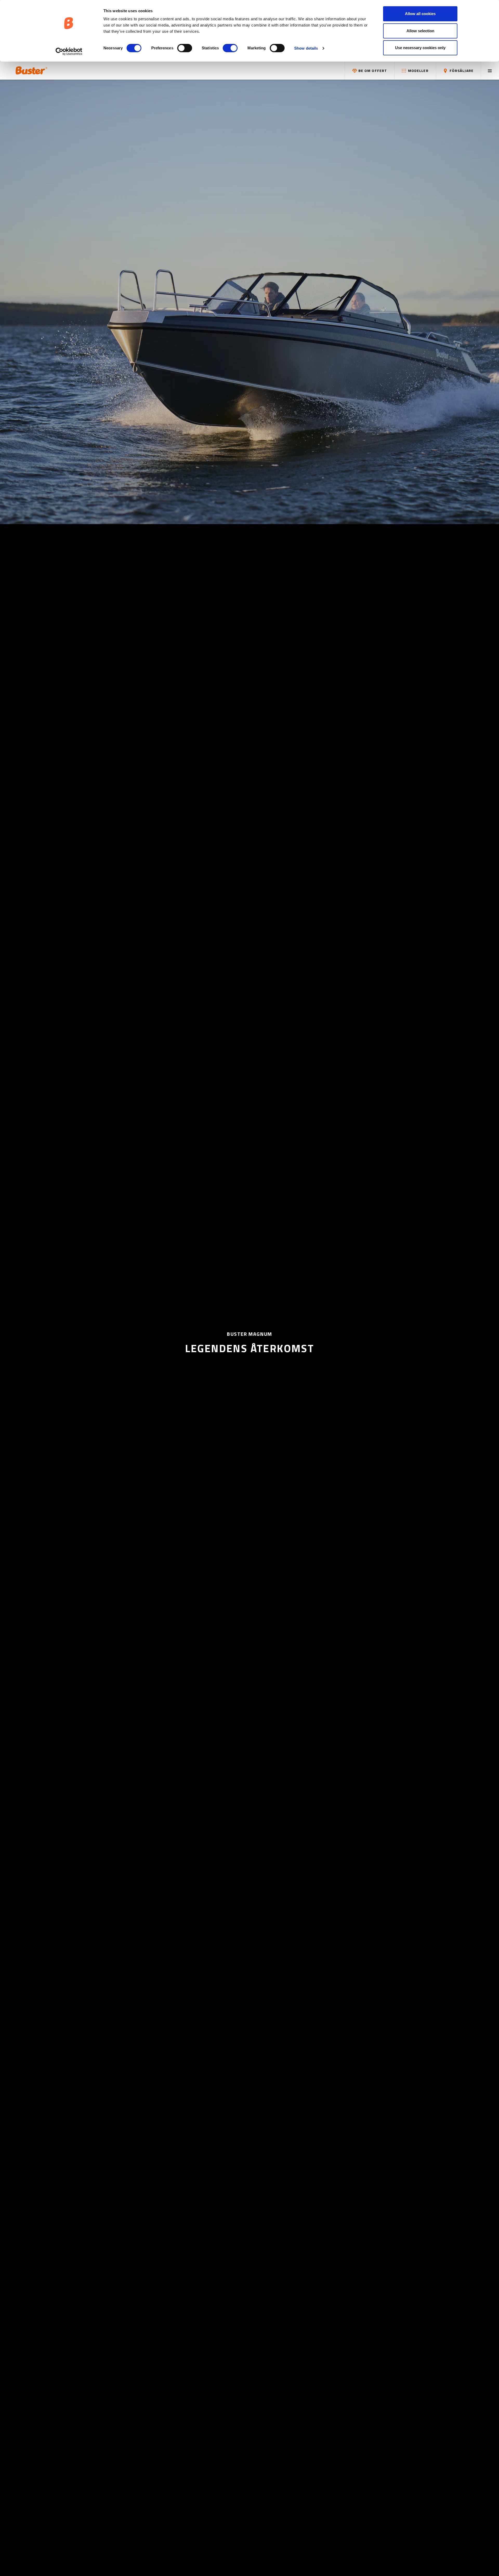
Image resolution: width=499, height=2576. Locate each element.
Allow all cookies (420, 14)
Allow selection (420, 31)
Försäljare (461, 71)
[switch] (185, 48)
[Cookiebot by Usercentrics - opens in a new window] (69, 51)
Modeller (418, 71)
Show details (306, 48)
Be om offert (372, 71)
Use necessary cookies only (420, 48)
